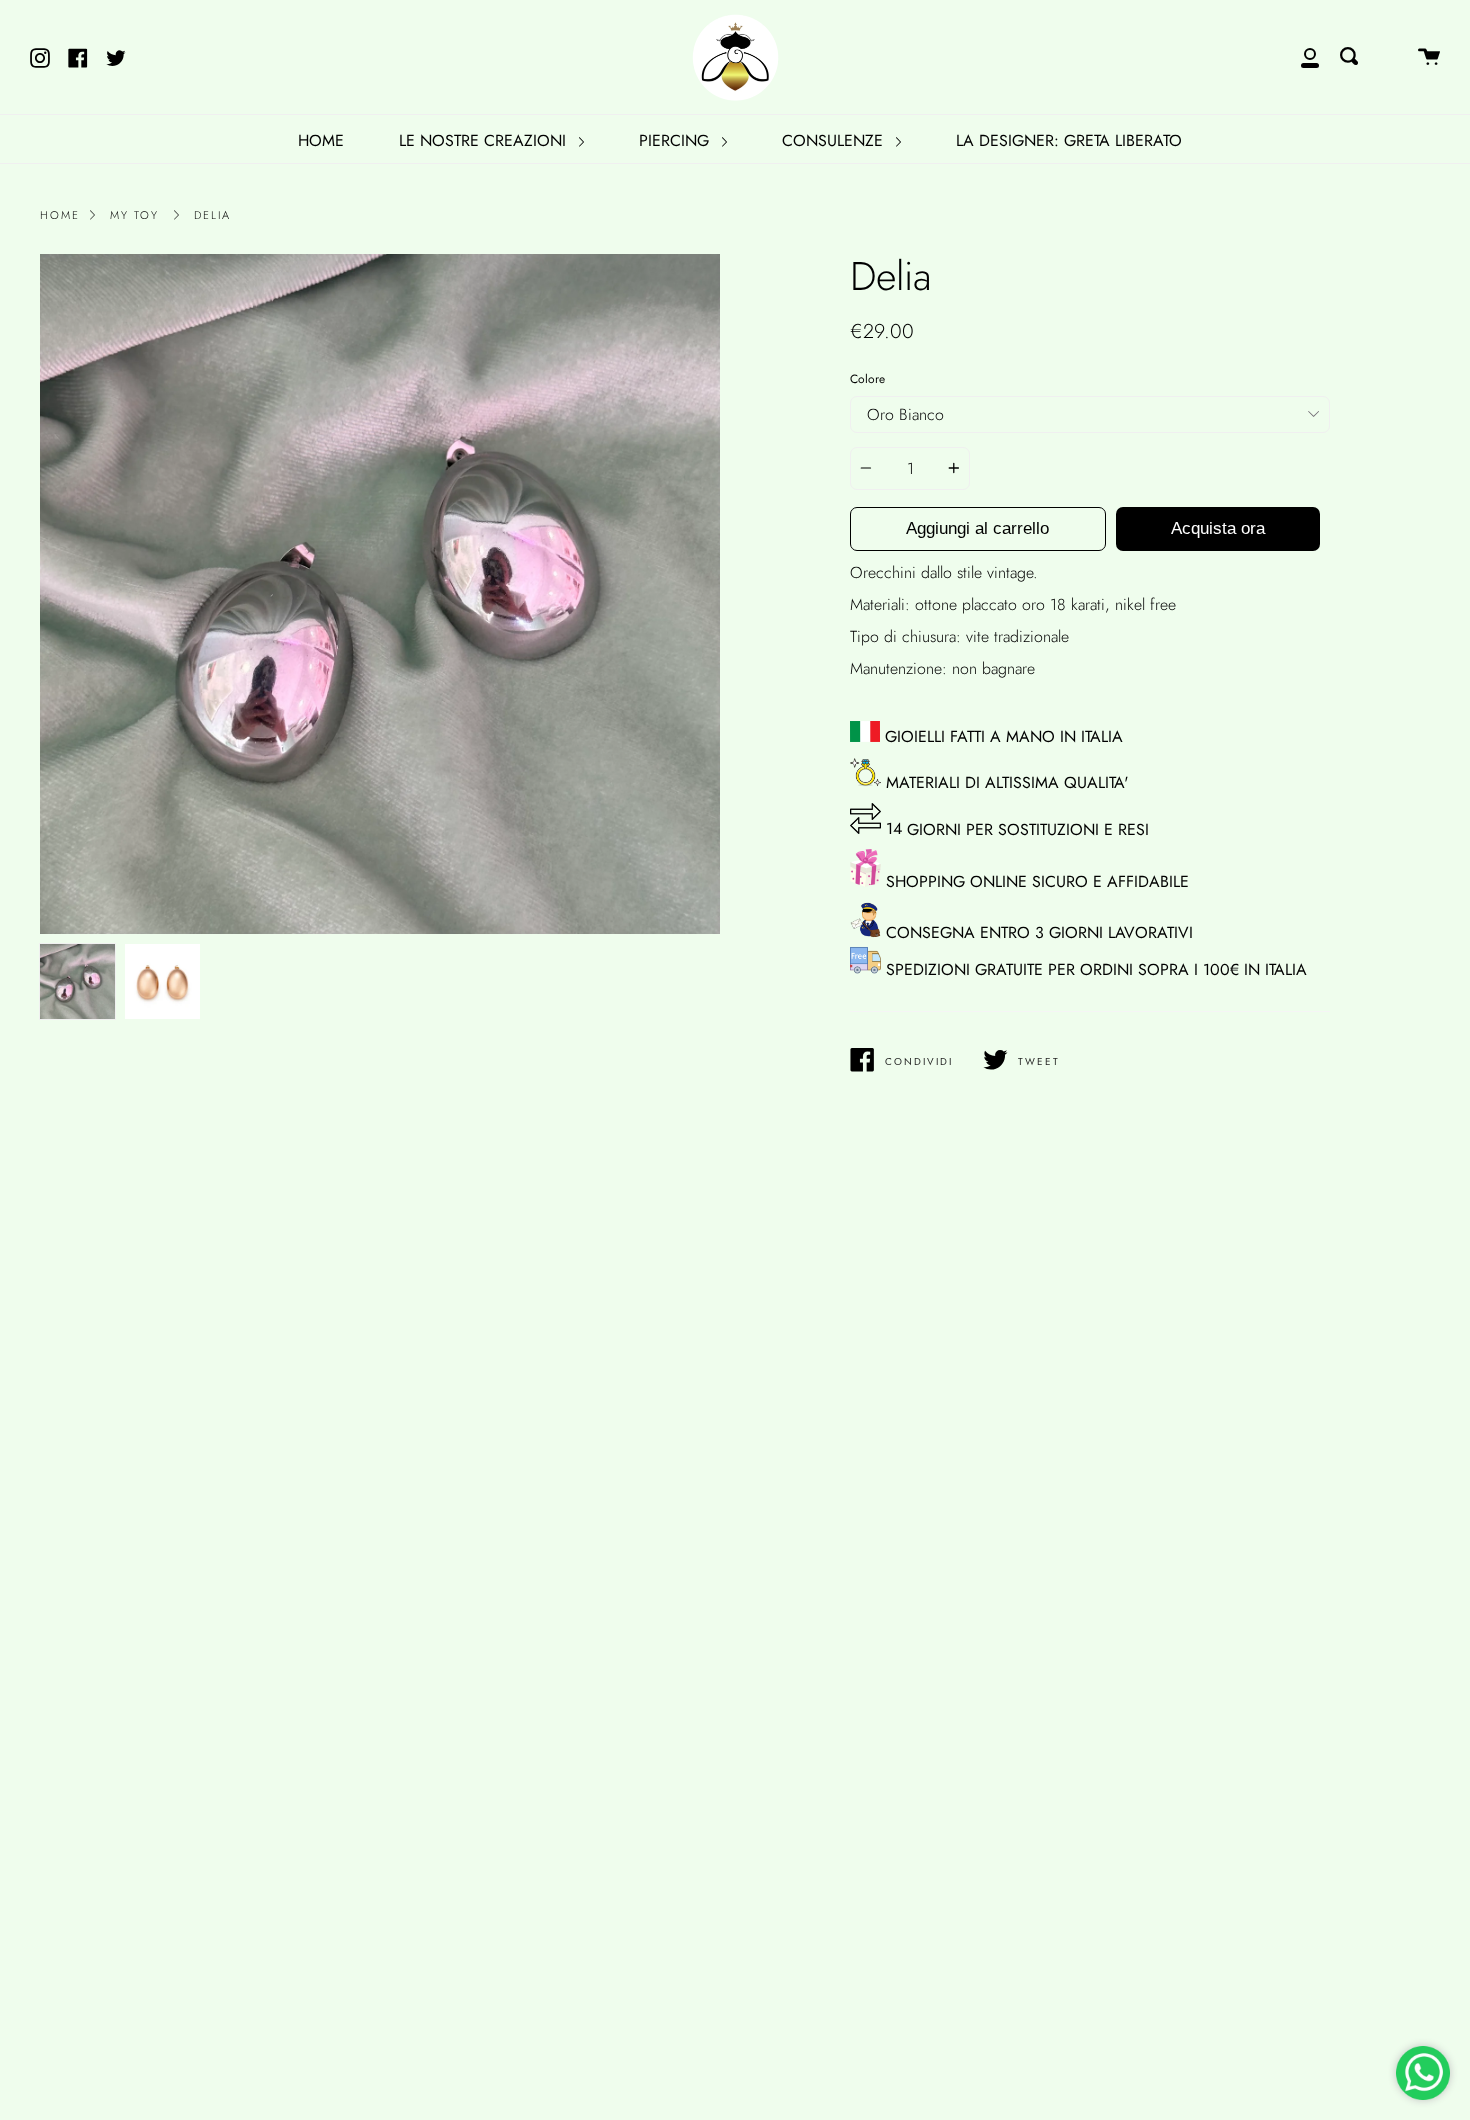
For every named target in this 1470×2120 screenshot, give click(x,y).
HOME (321, 140)
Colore (867, 379)
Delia (212, 215)
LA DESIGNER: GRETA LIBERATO (1069, 140)
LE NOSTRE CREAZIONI (485, 140)
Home (60, 215)
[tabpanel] (380, 594)
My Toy (134, 215)
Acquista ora (1218, 528)
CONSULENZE (835, 140)
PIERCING (676, 140)
